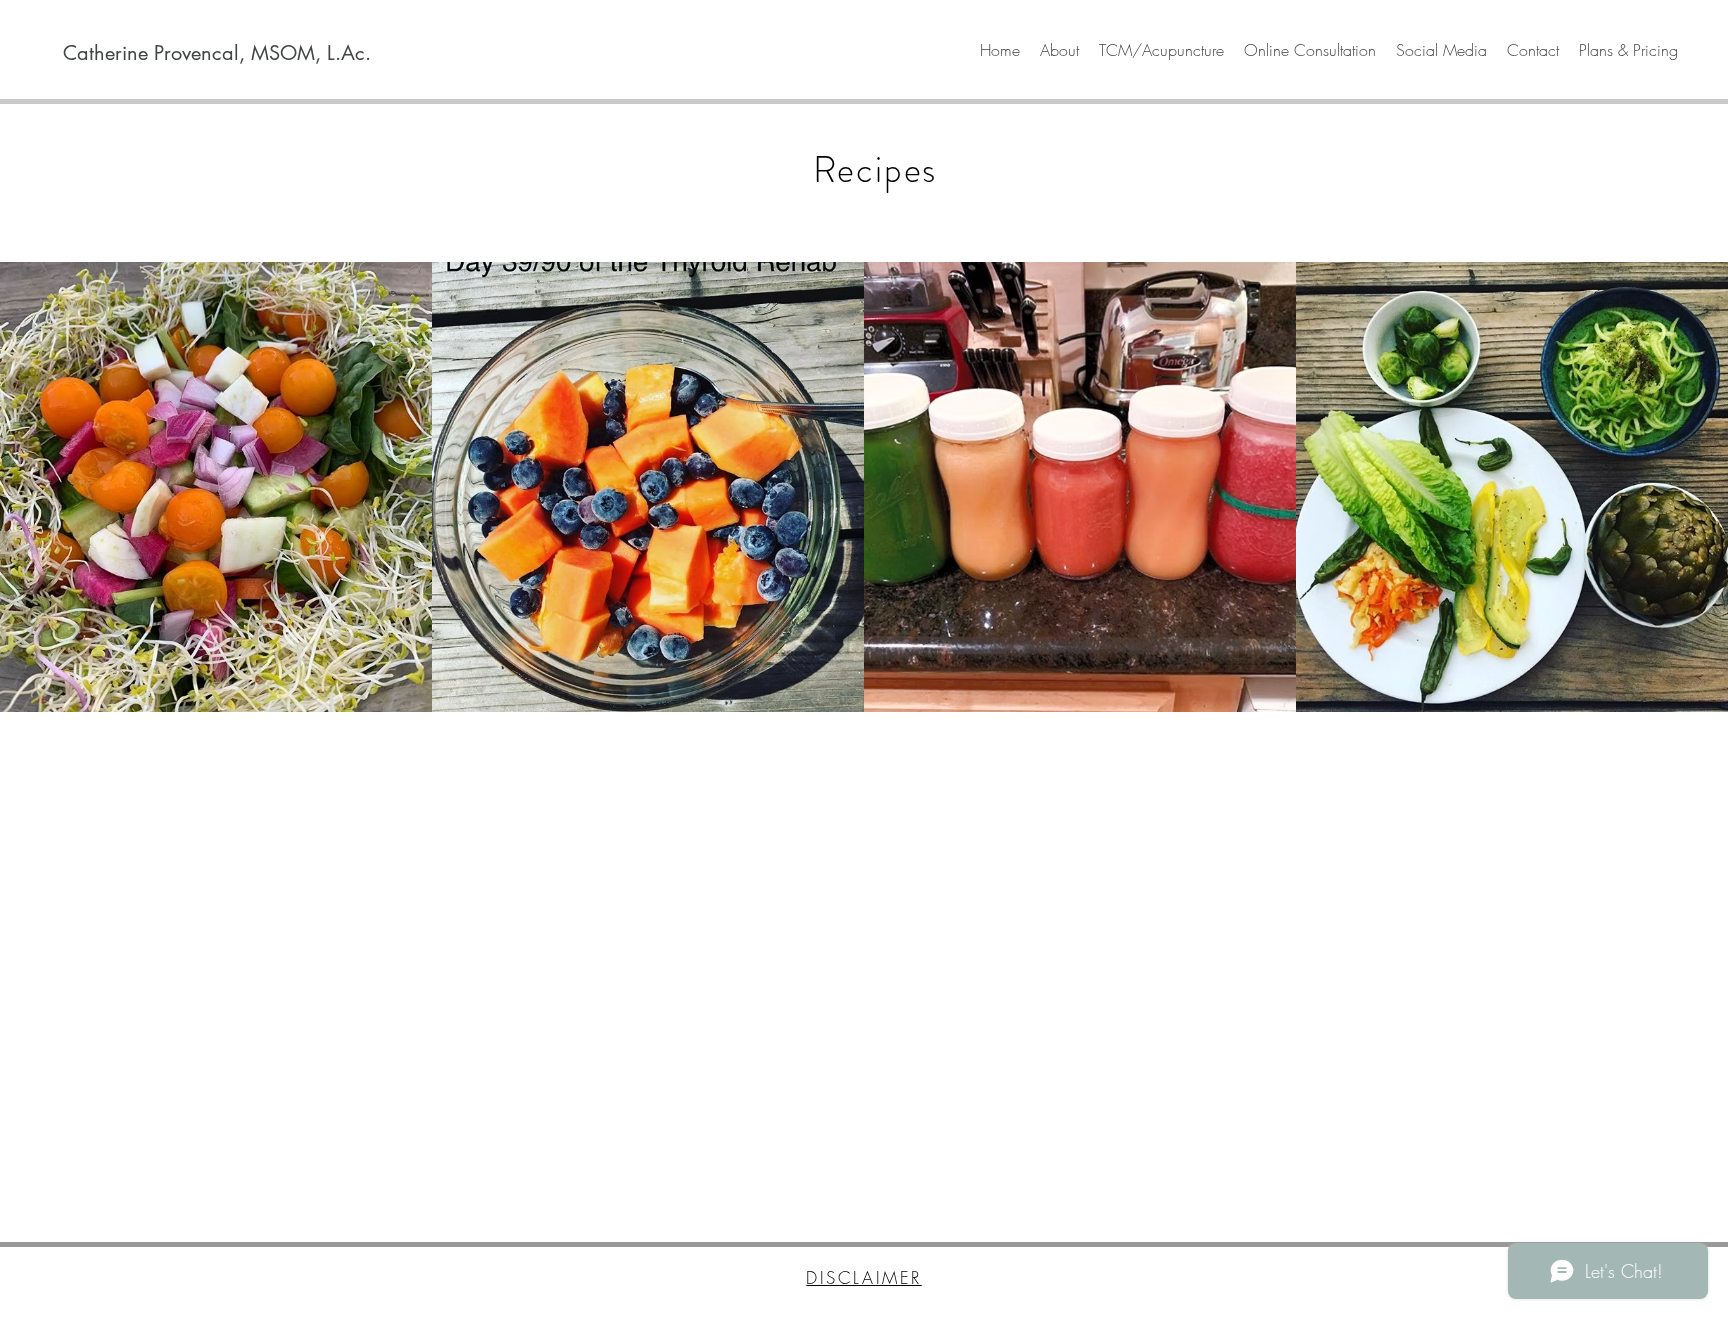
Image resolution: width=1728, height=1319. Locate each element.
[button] (1059, 50)
